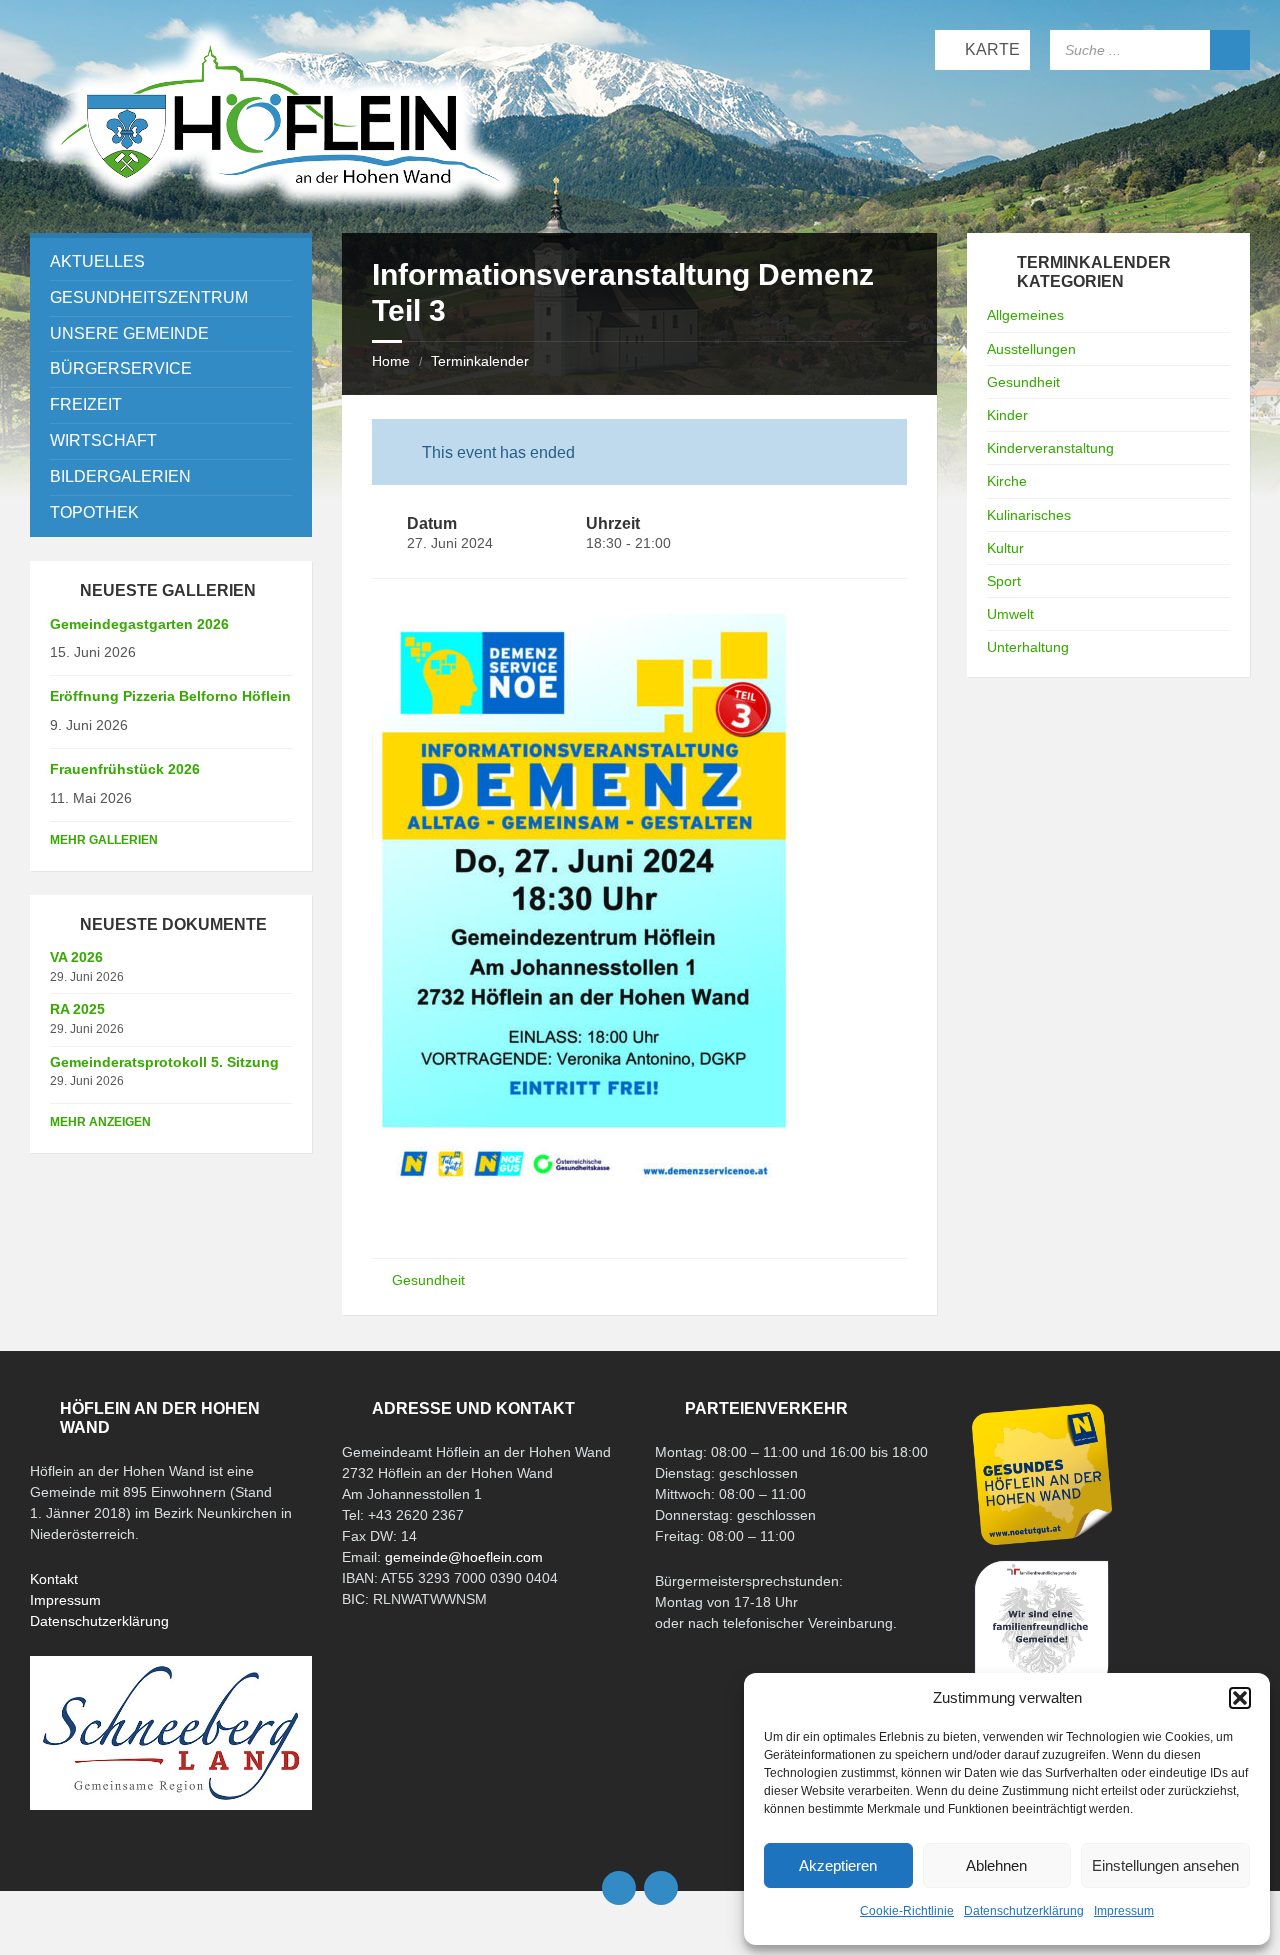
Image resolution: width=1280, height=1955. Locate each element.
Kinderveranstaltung (1050, 448)
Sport (1004, 581)
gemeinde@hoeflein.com (464, 1557)
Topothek (94, 512)
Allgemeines (1025, 315)
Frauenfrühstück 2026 (125, 769)
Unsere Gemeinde (129, 333)
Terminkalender (480, 361)
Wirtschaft (103, 440)
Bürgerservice (121, 368)
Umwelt (1010, 614)
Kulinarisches (1029, 515)
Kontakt (54, 1579)
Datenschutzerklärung (1024, 1911)
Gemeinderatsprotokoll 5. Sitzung (164, 1062)
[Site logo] (280, 208)
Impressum (1124, 1911)
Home (391, 361)
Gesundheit (428, 1280)
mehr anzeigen (100, 1122)
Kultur (1005, 548)
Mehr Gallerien (104, 840)
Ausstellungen (1031, 349)
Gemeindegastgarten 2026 (139, 624)
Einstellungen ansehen (1165, 1865)
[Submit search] (1230, 50)
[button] (1240, 1698)
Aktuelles (97, 261)
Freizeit (86, 404)
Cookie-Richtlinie (907, 1911)
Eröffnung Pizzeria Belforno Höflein (170, 696)
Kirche (1007, 481)
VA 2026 (76, 957)
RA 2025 (77, 1009)
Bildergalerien (120, 476)
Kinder (1007, 415)
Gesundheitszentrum (149, 297)
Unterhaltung (1028, 647)
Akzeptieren (838, 1865)
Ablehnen (996, 1865)
